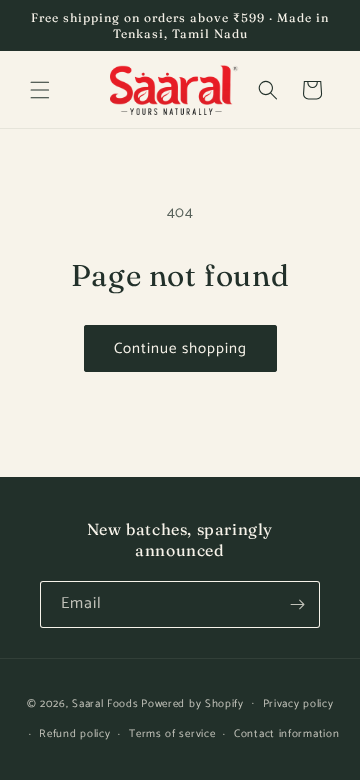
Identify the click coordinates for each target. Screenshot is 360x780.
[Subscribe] (297, 604)
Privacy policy (298, 704)
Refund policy (74, 734)
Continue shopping (180, 348)
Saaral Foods (105, 703)
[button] (40, 90)
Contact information (286, 734)
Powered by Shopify (192, 703)
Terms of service (172, 734)
